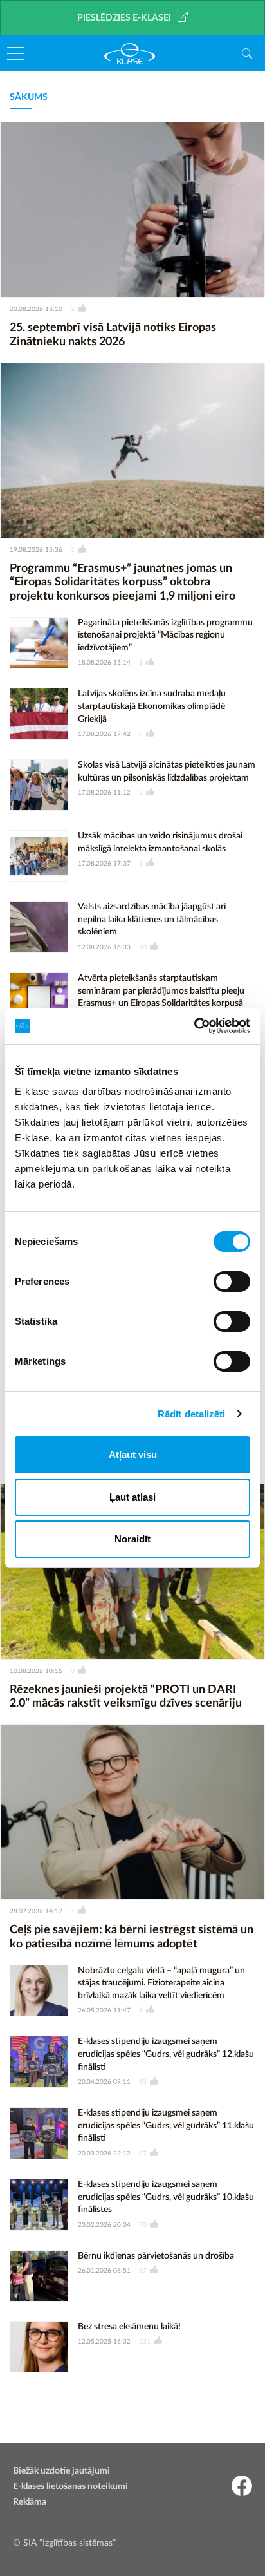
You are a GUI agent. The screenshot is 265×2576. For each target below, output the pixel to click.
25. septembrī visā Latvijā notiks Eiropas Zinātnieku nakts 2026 (113, 335)
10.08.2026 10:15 (36, 1671)
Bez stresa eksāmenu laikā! (129, 2327)
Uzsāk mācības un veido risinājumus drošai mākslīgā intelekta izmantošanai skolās (160, 842)
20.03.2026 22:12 (104, 2154)
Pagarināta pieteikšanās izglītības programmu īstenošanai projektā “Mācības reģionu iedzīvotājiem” (165, 635)
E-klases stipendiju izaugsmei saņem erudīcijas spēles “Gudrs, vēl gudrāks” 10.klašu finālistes (166, 2197)
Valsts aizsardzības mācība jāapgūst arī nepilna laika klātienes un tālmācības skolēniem (152, 919)
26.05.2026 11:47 (104, 2011)
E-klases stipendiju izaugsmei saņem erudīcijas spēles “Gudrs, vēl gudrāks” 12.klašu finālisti (166, 2054)
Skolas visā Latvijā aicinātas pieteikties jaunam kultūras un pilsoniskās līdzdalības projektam (167, 772)
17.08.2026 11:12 (104, 793)
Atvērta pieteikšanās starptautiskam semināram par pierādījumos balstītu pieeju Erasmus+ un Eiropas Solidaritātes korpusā (161, 991)
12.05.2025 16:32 (104, 2342)
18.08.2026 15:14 (104, 663)
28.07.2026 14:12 (36, 1911)
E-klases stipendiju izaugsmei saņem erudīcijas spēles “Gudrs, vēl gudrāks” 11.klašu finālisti (166, 2126)
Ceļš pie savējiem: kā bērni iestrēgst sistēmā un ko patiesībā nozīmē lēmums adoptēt (132, 1937)
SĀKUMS (29, 97)
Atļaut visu (133, 1454)
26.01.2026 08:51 (104, 2271)
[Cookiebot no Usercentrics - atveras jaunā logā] (194, 1026)
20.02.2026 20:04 (104, 2225)
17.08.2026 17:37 (104, 864)
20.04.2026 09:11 (104, 2082)
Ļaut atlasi (132, 1497)
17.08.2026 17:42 (104, 734)
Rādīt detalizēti (192, 1414)
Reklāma (30, 2502)
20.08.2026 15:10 (36, 309)
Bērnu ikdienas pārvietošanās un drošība (156, 2256)
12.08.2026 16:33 (104, 947)
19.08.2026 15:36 (36, 550)
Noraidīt (132, 1539)
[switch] (232, 1282)
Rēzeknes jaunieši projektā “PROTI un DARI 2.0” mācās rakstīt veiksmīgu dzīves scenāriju (126, 1697)
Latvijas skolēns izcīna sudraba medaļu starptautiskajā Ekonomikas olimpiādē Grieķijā (152, 706)
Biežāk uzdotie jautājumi (61, 2471)
